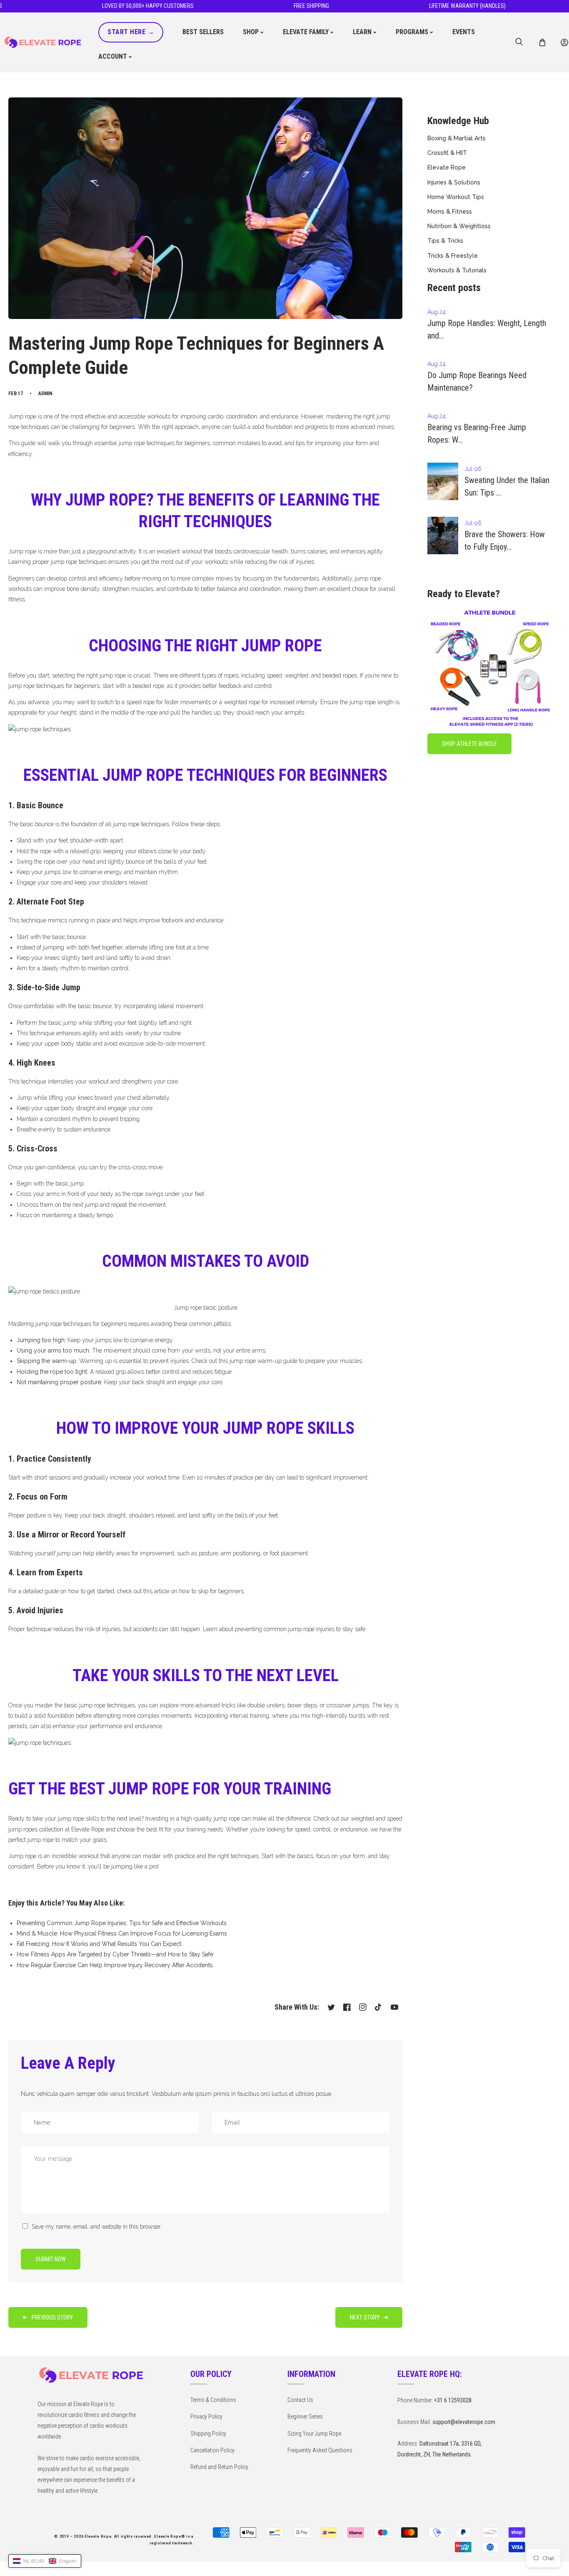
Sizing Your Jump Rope (314, 2434)
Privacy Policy (206, 2417)
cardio (216, 416)
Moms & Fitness (450, 212)
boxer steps (302, 1705)
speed (274, 675)
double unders (266, 1705)
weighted (297, 675)
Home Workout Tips (456, 197)
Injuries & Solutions (454, 182)
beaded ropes (340, 675)
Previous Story (52, 2317)
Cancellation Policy (212, 2450)
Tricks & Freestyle (453, 256)
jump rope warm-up (256, 1361)
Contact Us (300, 2400)
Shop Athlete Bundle (469, 744)
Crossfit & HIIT (447, 153)
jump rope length (371, 702)
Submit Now (51, 2259)
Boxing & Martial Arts (457, 138)
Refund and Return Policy (219, 2467)
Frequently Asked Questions (320, 2450)
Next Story (365, 2317)
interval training (249, 1716)
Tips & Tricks (445, 241)
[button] (542, 43)
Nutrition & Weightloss (459, 226)
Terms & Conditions (213, 2400)
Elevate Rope (447, 167)
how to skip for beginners (211, 1591)
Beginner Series (305, 2417)
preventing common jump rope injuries (285, 1629)
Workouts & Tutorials (457, 270)
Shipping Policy (208, 2434)
